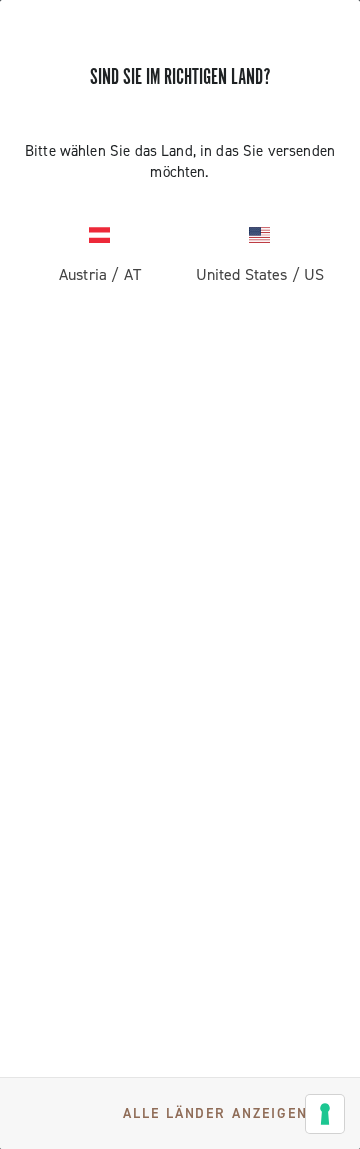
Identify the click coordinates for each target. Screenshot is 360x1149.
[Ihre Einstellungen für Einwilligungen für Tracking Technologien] (325, 1114)
